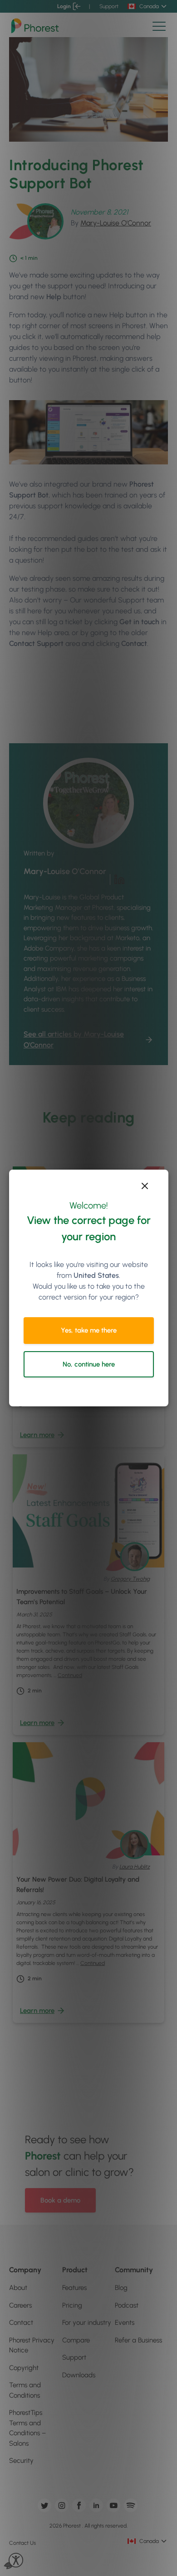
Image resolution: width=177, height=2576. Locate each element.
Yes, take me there (89, 1330)
